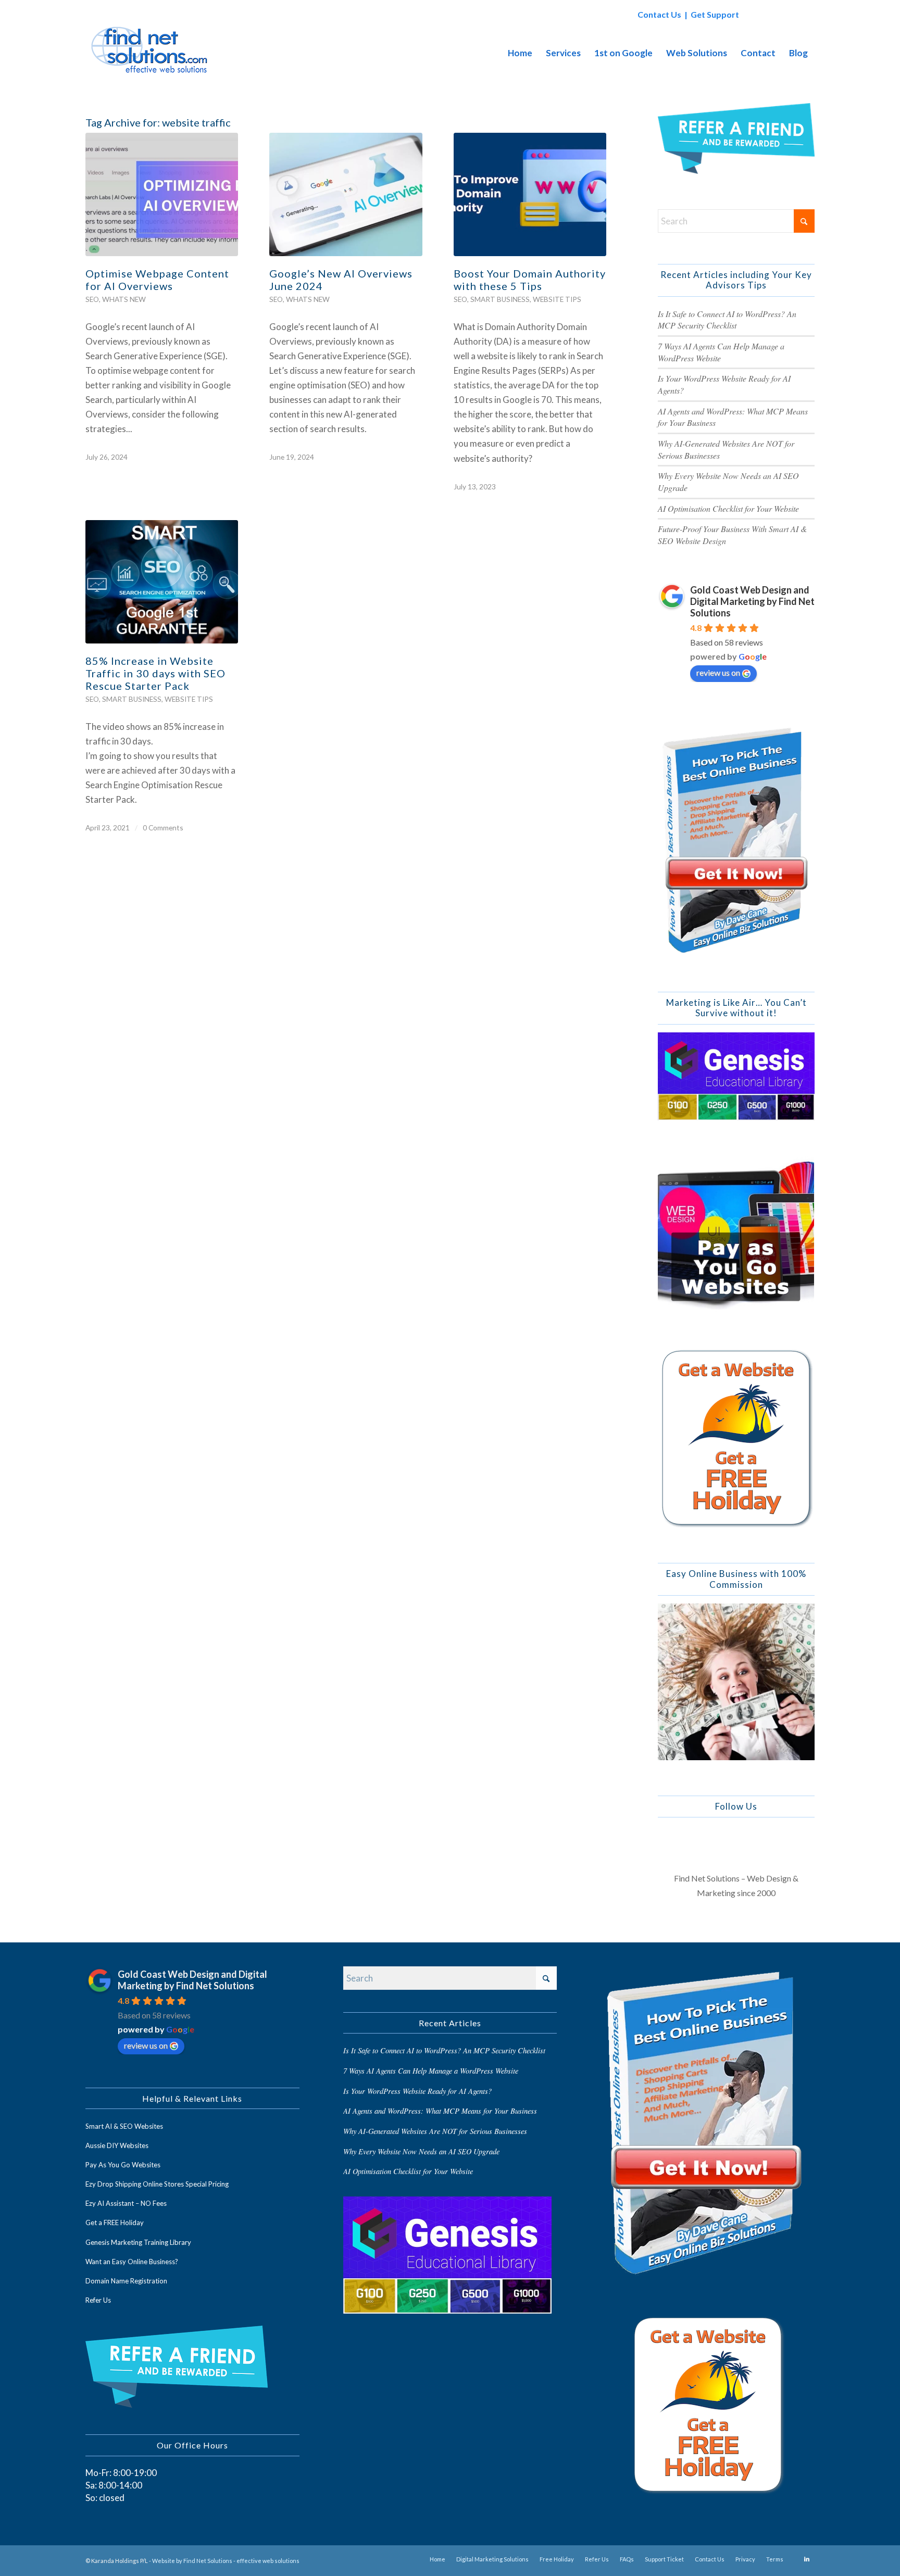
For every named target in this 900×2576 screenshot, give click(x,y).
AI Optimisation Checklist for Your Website (728, 508)
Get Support (715, 14)
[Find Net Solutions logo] (151, 53)
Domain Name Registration (126, 2281)
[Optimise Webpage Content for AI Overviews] (162, 194)
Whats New (124, 299)
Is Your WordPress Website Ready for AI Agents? (417, 2091)
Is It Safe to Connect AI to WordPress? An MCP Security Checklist (727, 320)
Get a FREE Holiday (115, 2223)
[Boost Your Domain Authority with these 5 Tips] (530, 194)
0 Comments (163, 828)
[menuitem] (520, 53)
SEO (92, 299)
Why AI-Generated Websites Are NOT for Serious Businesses (435, 2131)
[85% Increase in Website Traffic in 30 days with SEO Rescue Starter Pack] (162, 582)
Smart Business (500, 299)
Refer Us (98, 2300)
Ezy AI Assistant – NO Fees (126, 2203)
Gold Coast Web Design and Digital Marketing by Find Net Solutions (752, 601)
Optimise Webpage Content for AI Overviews (157, 280)
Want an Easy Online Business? (132, 2262)
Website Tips (557, 299)
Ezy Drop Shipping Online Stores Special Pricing (157, 2184)
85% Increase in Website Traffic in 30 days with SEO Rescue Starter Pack (155, 673)
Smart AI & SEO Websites (124, 2126)
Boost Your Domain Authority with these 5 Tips (530, 280)
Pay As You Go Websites (123, 2165)
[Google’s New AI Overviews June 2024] (346, 194)
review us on (718, 672)
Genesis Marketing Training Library (138, 2242)
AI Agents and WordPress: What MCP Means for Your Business (440, 2111)
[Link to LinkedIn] (807, 2559)
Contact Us (659, 14)
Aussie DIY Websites (117, 2145)
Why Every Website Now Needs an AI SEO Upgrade (421, 2151)
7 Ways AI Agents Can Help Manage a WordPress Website (431, 2071)
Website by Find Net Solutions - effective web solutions (226, 2561)
